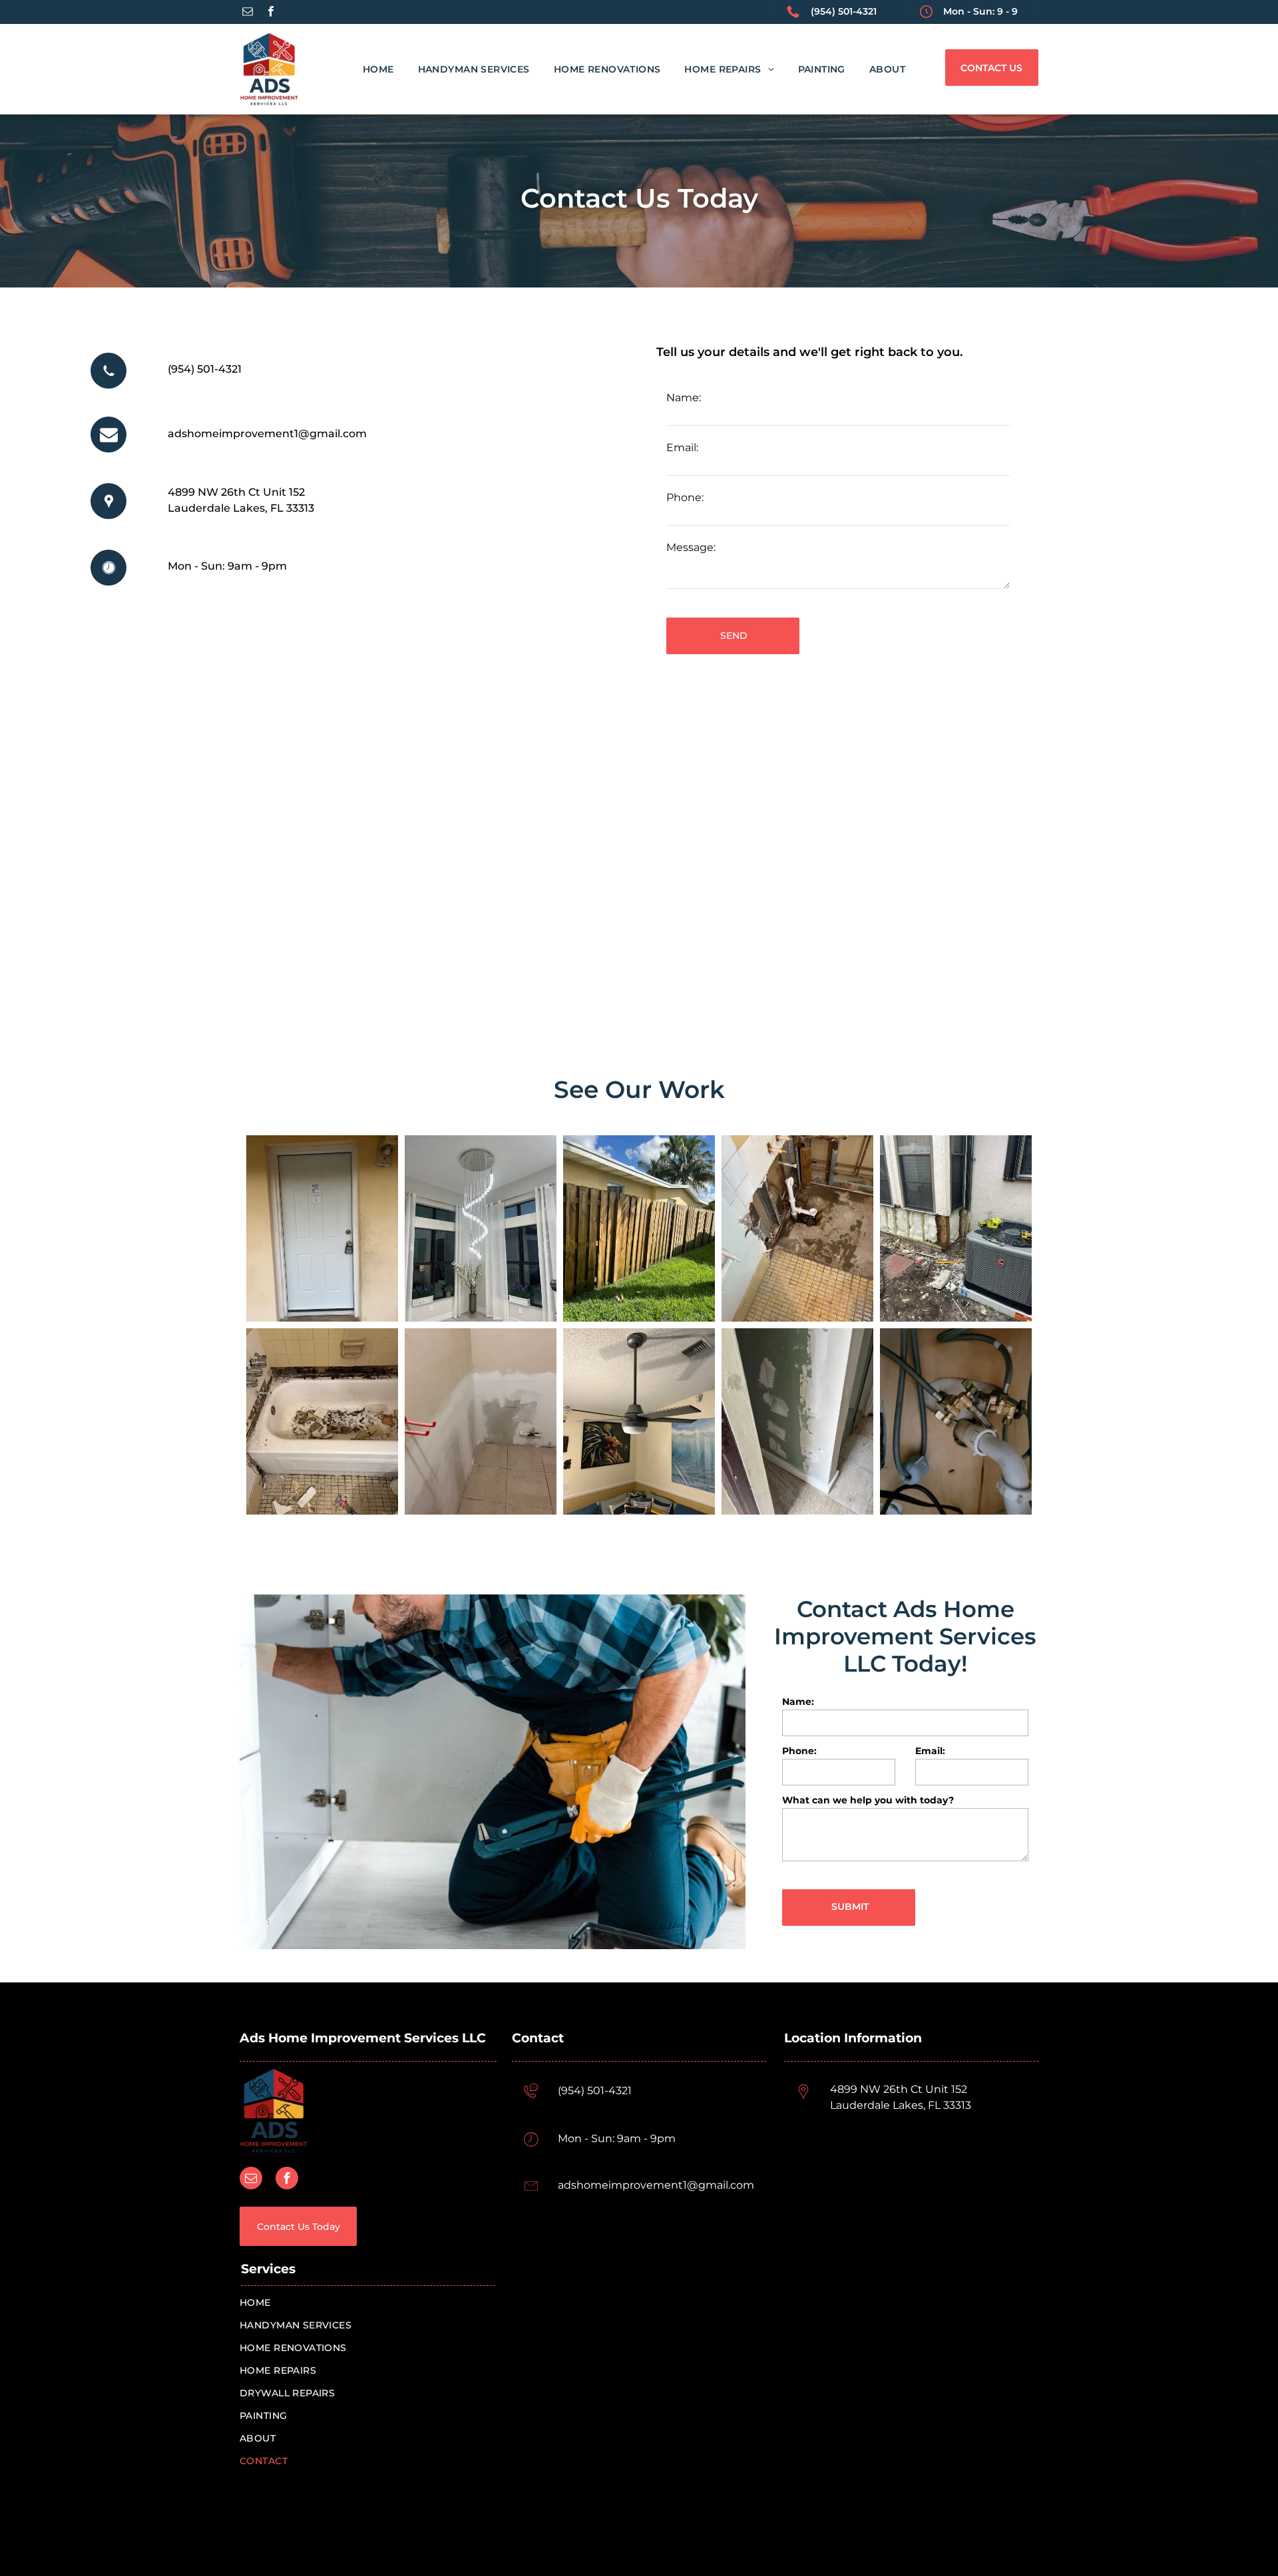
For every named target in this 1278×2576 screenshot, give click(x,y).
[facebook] (271, 13)
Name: (684, 398)
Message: (691, 547)
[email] (248, 13)
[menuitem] (366, 69)
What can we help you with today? (868, 1800)
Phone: (685, 497)
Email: (682, 448)
